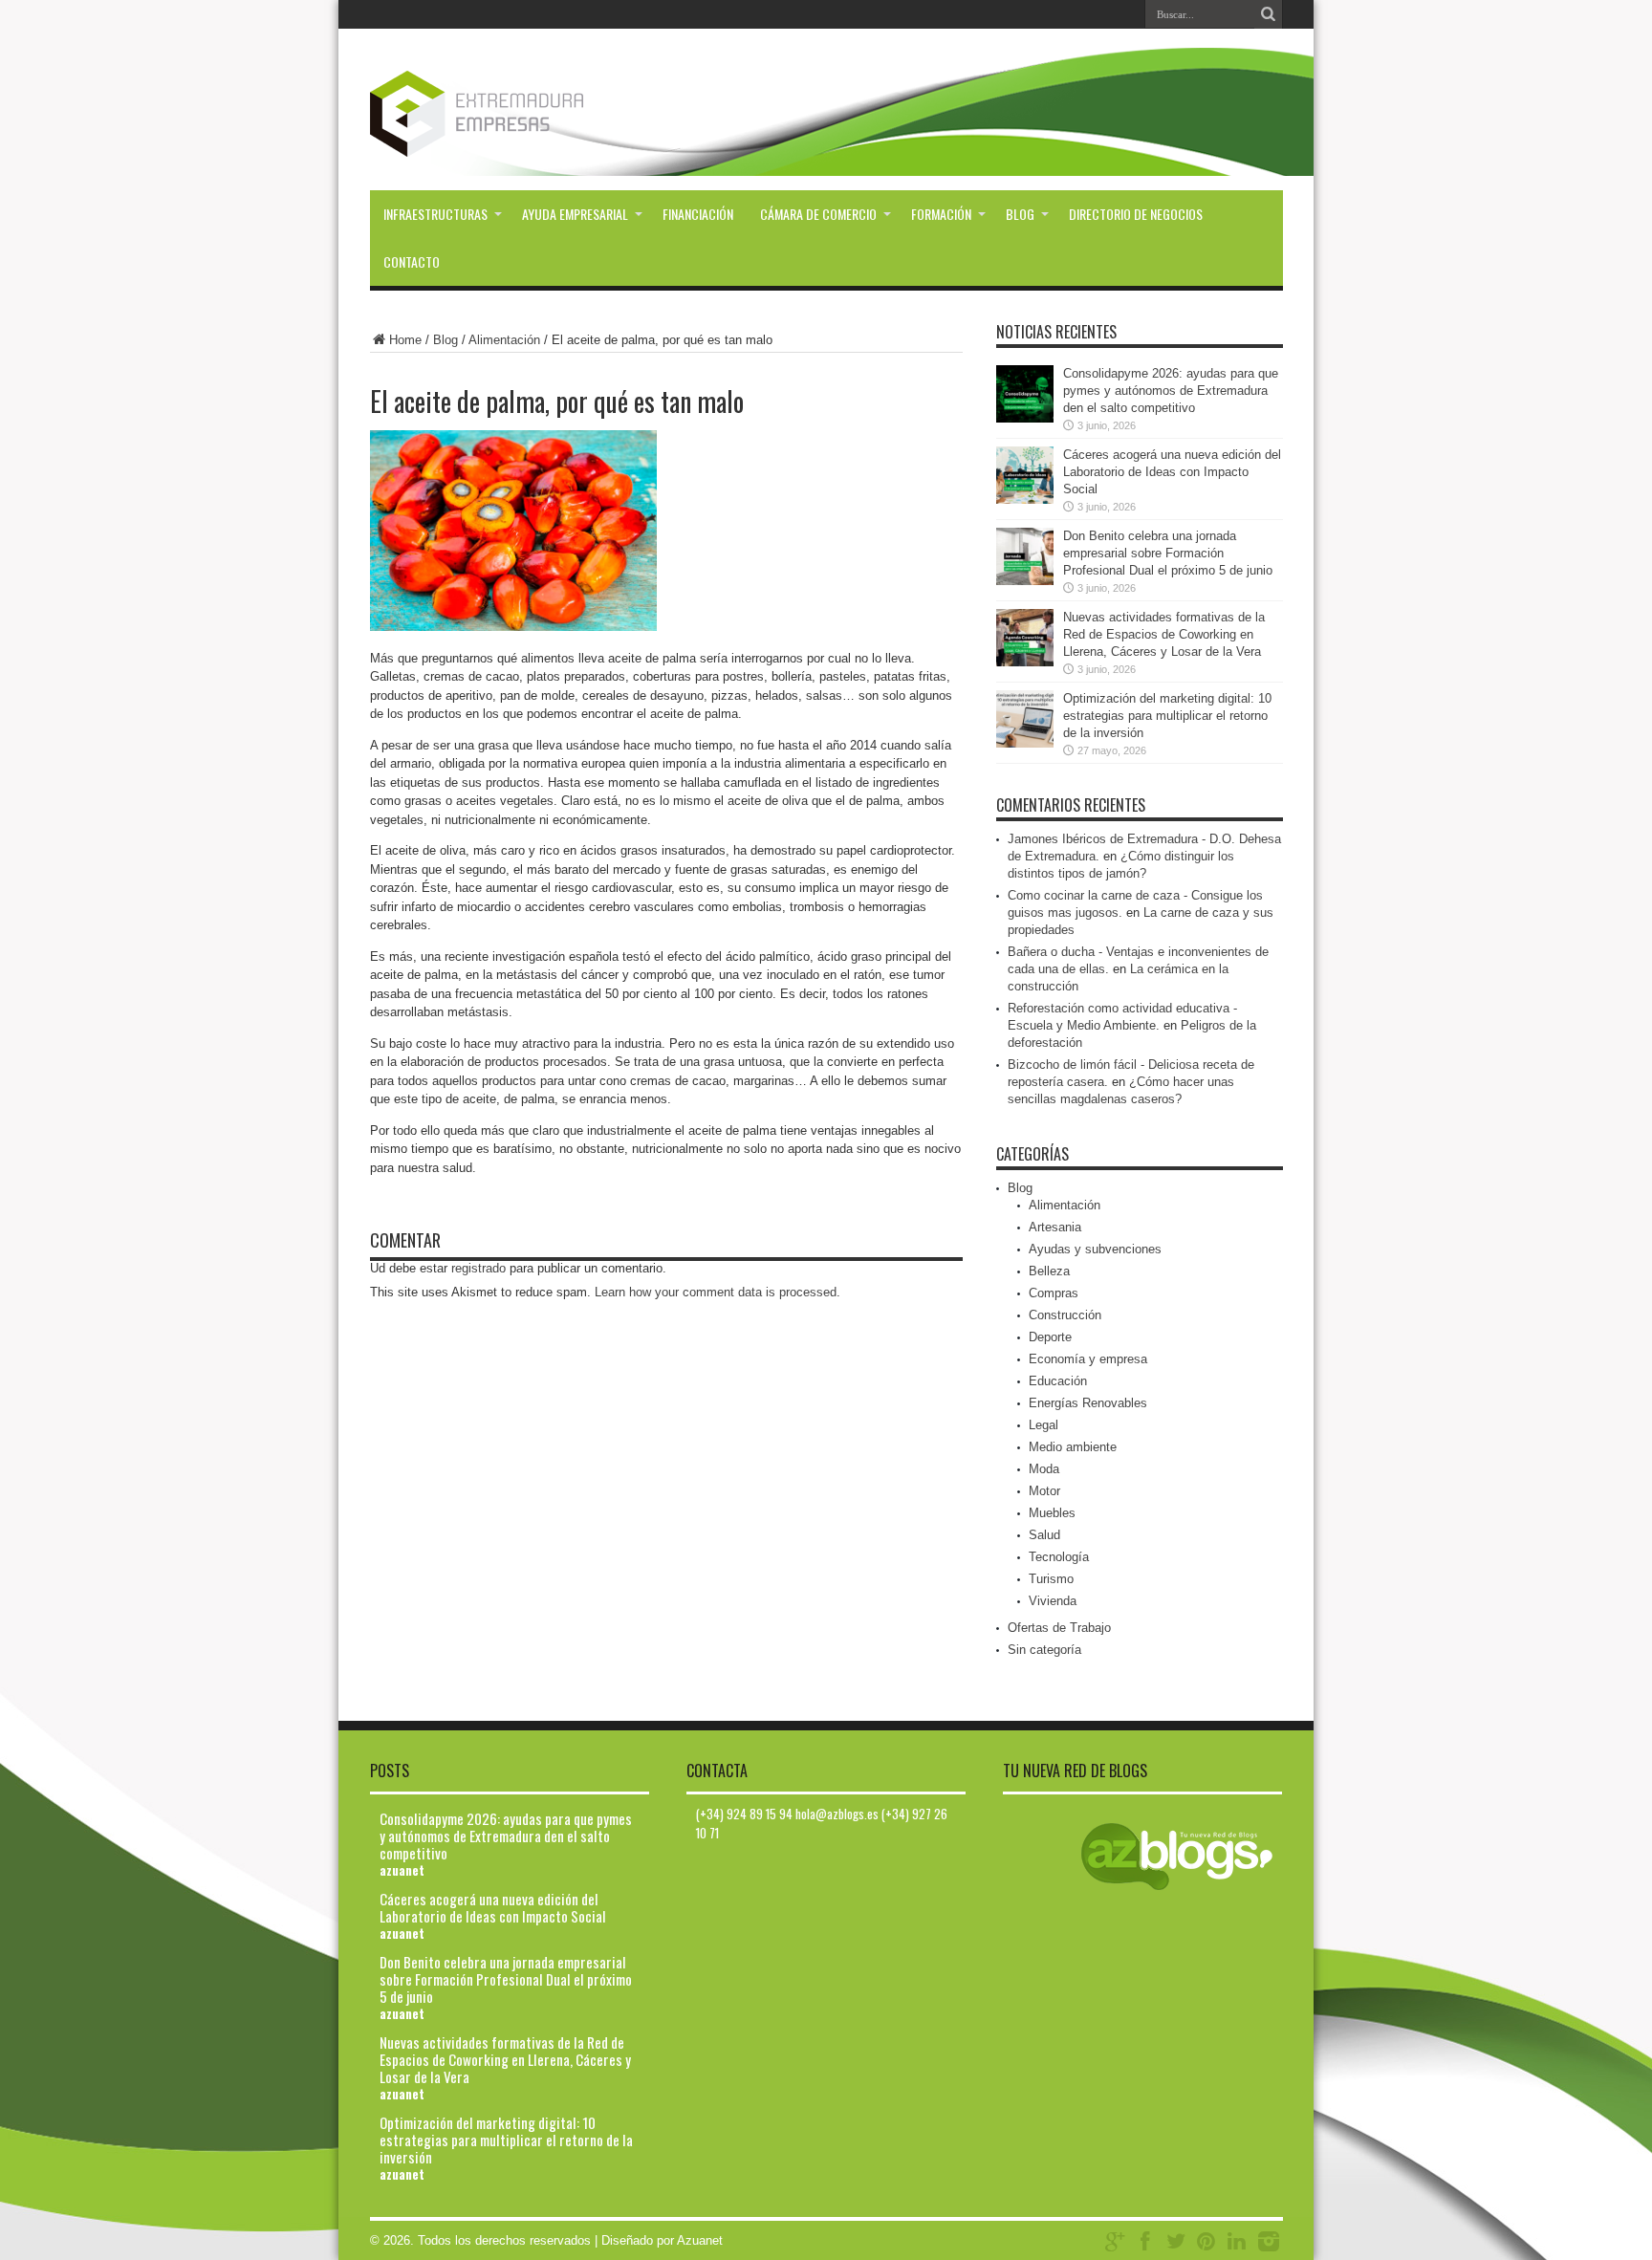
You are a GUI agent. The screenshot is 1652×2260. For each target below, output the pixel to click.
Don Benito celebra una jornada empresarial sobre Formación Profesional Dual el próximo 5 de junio (1168, 553)
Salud (1044, 1535)
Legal (1043, 1425)
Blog (1020, 214)
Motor (1044, 1491)
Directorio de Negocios (1136, 214)
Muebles (1052, 1513)
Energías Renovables (1088, 1403)
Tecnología (1059, 1557)
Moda (1044, 1469)
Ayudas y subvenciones (1095, 1249)
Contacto (412, 261)
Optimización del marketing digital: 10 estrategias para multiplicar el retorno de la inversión (1167, 716)
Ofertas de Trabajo (1059, 1628)
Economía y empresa (1088, 1359)
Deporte (1050, 1337)
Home (405, 340)
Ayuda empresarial (575, 214)
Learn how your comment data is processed (716, 1292)
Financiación (698, 214)
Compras (1054, 1293)
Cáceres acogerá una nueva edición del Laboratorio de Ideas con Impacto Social (1172, 472)
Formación (941, 214)
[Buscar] (1269, 14)
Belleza (1049, 1271)
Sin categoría (1044, 1650)
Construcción (1065, 1315)
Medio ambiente (1073, 1447)
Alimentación (504, 340)
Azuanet (700, 2240)
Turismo (1051, 1579)
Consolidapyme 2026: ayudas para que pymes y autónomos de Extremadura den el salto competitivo (1171, 391)
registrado (478, 1268)
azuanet (402, 1870)
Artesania (1055, 1227)
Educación (1058, 1381)
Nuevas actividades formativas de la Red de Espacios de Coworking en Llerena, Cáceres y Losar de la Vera (1164, 634)
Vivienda (1053, 1601)
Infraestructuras (435, 214)
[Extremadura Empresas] (529, 142)
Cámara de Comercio (818, 214)
